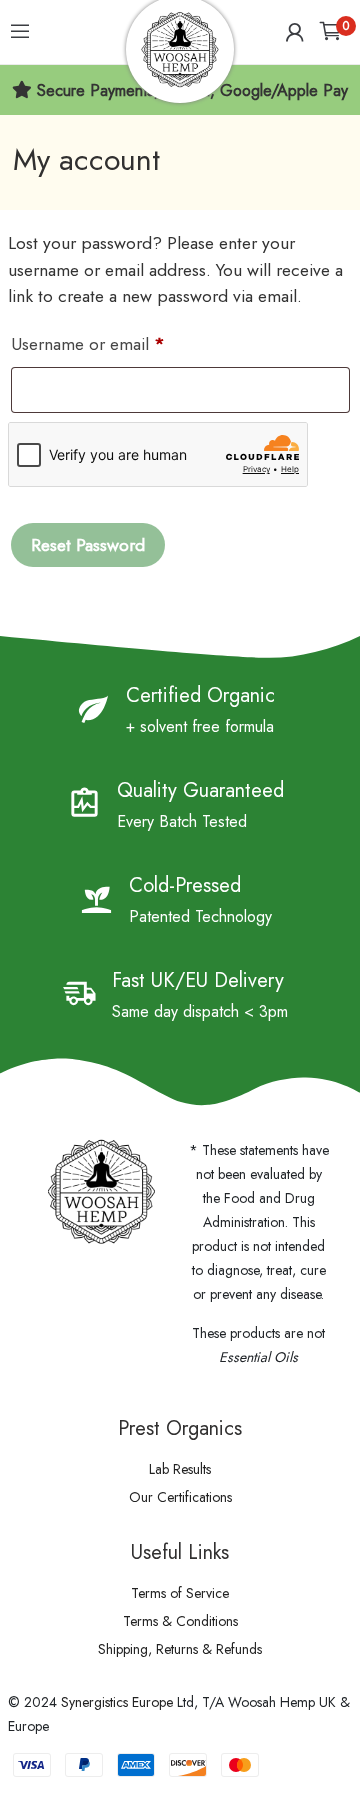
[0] (330, 32)
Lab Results (180, 1469)
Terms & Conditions (180, 1621)
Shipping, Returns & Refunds (180, 1649)
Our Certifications (180, 1497)
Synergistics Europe (117, 1702)
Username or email (121, 343)
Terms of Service (180, 1593)
